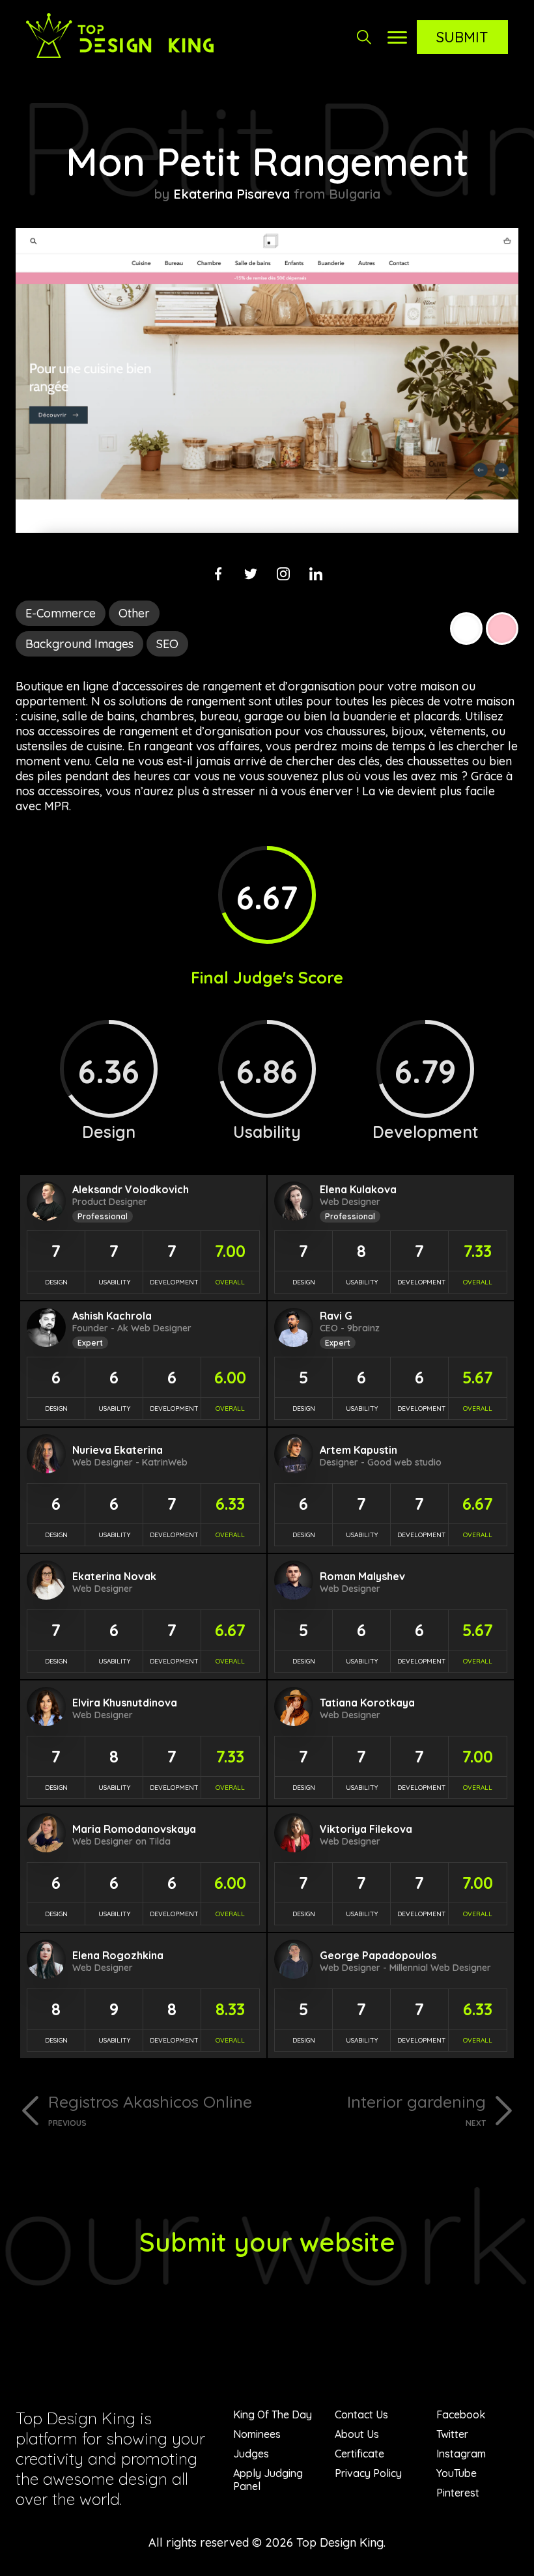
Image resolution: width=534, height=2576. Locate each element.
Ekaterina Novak (114, 1576)
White (466, 629)
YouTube (457, 2473)
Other (134, 613)
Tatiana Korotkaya (367, 1703)
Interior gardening (416, 2110)
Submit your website (267, 2242)
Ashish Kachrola (112, 1316)
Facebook (461, 2414)
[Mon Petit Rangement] (267, 529)
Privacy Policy (368, 2473)
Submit (462, 37)
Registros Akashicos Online (150, 2110)
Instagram (461, 2454)
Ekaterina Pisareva (232, 194)
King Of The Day (273, 2414)
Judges (251, 2454)
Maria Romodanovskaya (134, 1829)
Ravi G (336, 1316)
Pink (502, 629)
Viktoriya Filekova (366, 1829)
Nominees (257, 2434)
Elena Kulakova (358, 1189)
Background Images (79, 644)
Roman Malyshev (362, 1576)
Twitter (452, 2434)
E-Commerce (61, 613)
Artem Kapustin (358, 1450)
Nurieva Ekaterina (118, 1450)
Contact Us (361, 2414)
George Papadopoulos (378, 1955)
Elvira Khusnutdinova (125, 1703)
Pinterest (458, 2493)
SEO (167, 644)
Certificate (359, 2454)
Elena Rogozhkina (118, 1955)
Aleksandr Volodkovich (131, 1189)
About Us (357, 2434)
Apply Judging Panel (268, 2480)
